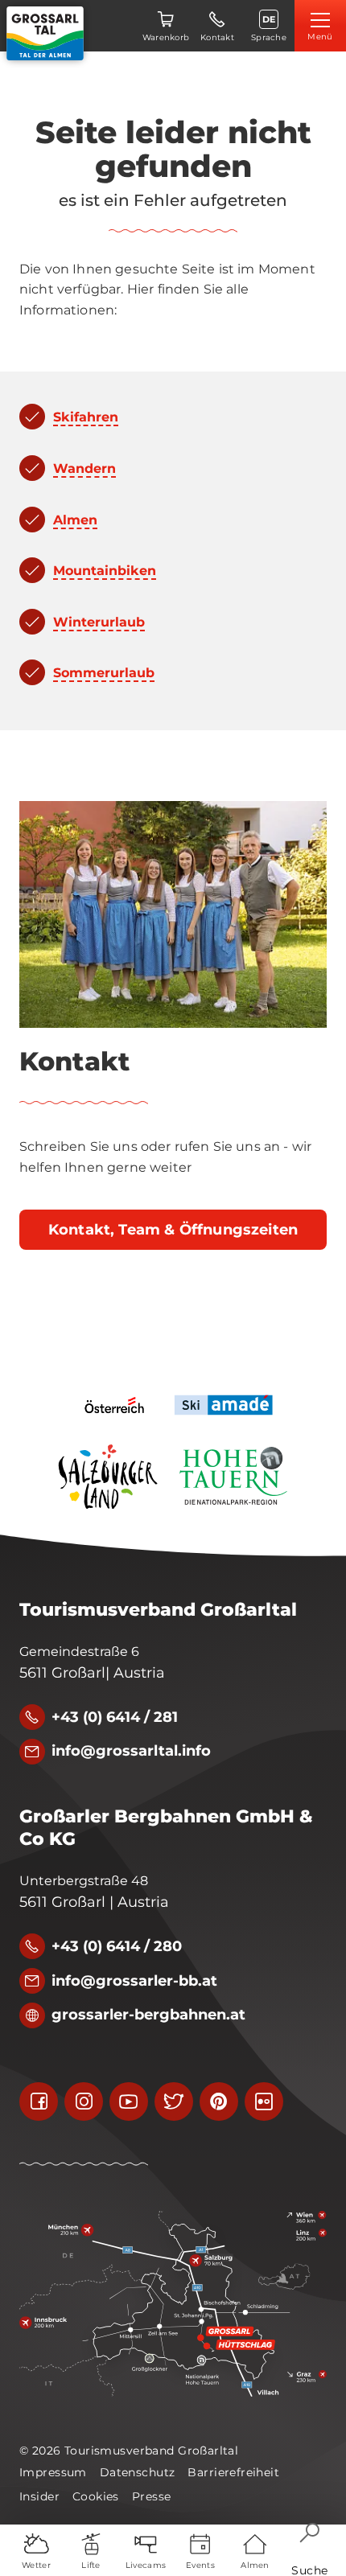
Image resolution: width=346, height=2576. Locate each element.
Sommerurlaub (104, 673)
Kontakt (74, 1062)
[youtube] (129, 2101)
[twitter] (174, 2101)
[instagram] (84, 2101)
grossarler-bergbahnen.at (148, 2015)
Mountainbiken (105, 571)
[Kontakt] (173, 914)
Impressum (53, 2472)
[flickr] (264, 2101)
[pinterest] (219, 2101)
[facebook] (39, 2101)
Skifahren (86, 417)
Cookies (96, 2496)
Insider (39, 2496)
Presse (152, 2496)
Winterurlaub (99, 622)
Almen (75, 520)
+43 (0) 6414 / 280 (117, 1946)
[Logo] (45, 33)
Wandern (84, 468)
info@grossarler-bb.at (134, 1981)
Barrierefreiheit (233, 2472)
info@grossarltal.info (131, 1751)
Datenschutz (138, 2472)
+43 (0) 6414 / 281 (115, 1717)
